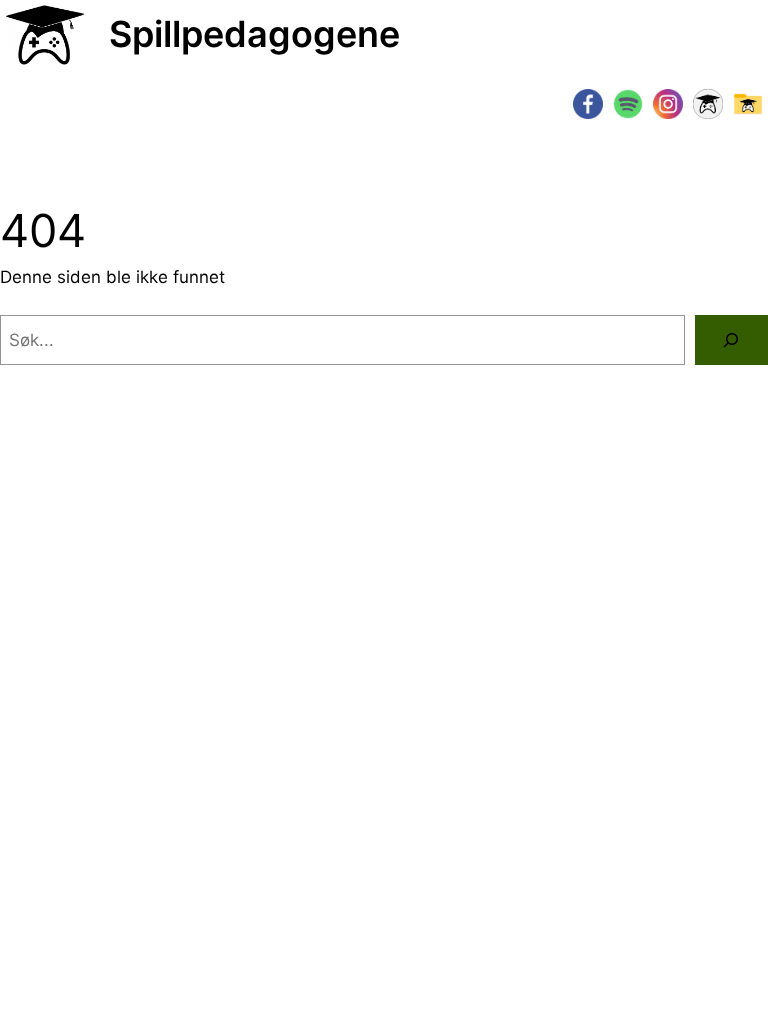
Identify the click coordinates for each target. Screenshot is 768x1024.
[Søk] (731, 340)
